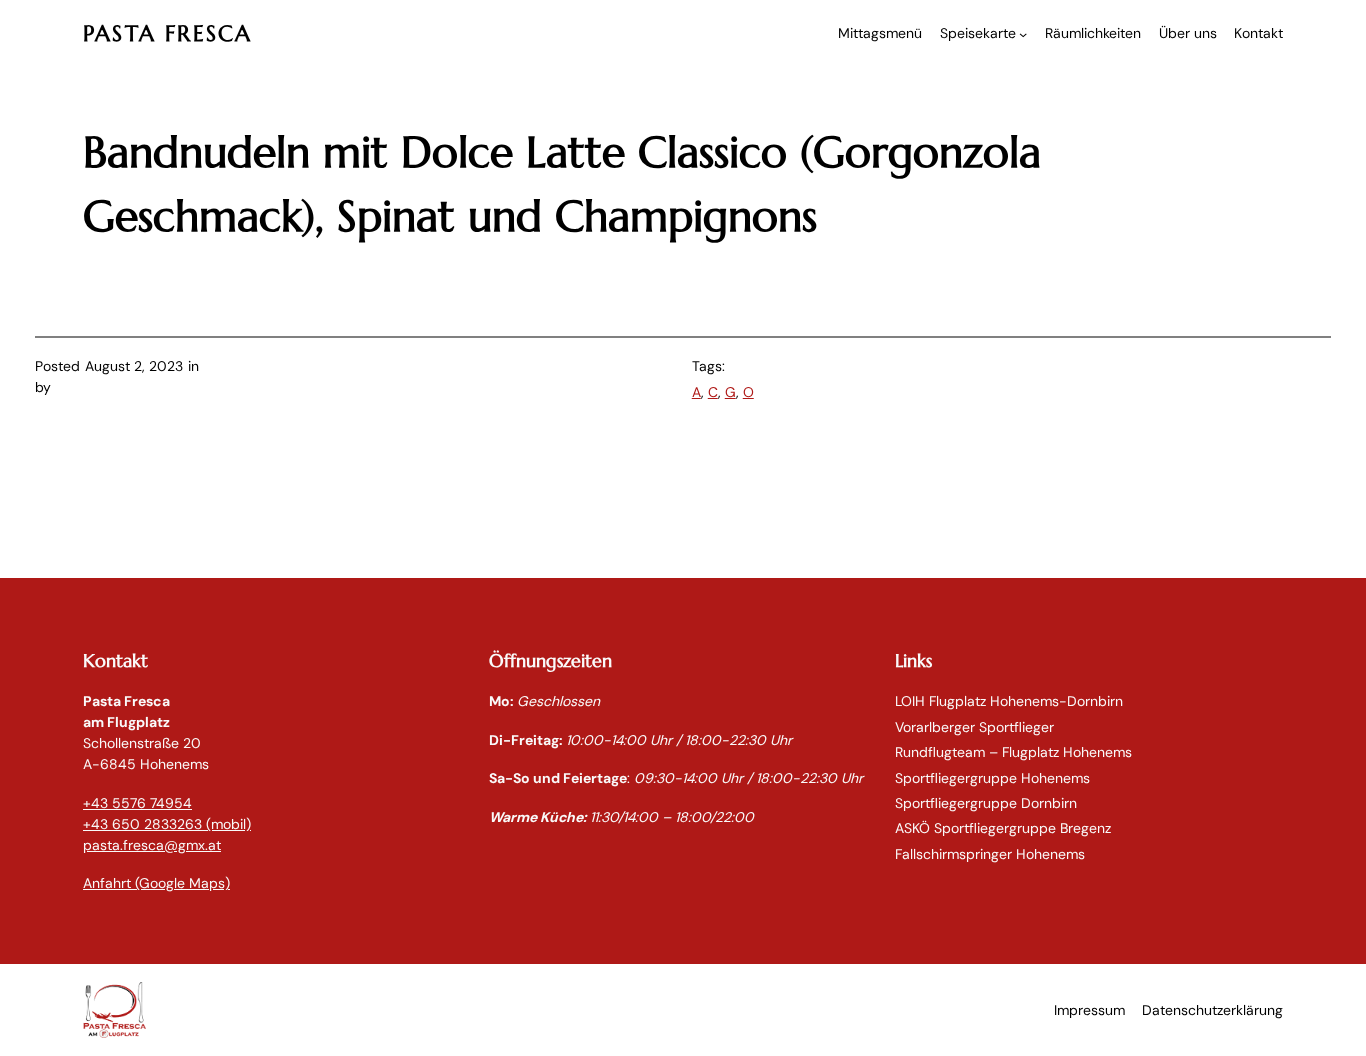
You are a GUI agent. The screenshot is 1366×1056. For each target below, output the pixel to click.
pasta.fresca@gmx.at (152, 845)
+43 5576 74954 (137, 803)
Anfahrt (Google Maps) (156, 883)
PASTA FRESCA (167, 33)
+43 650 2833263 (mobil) (167, 824)
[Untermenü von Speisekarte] (1023, 34)
